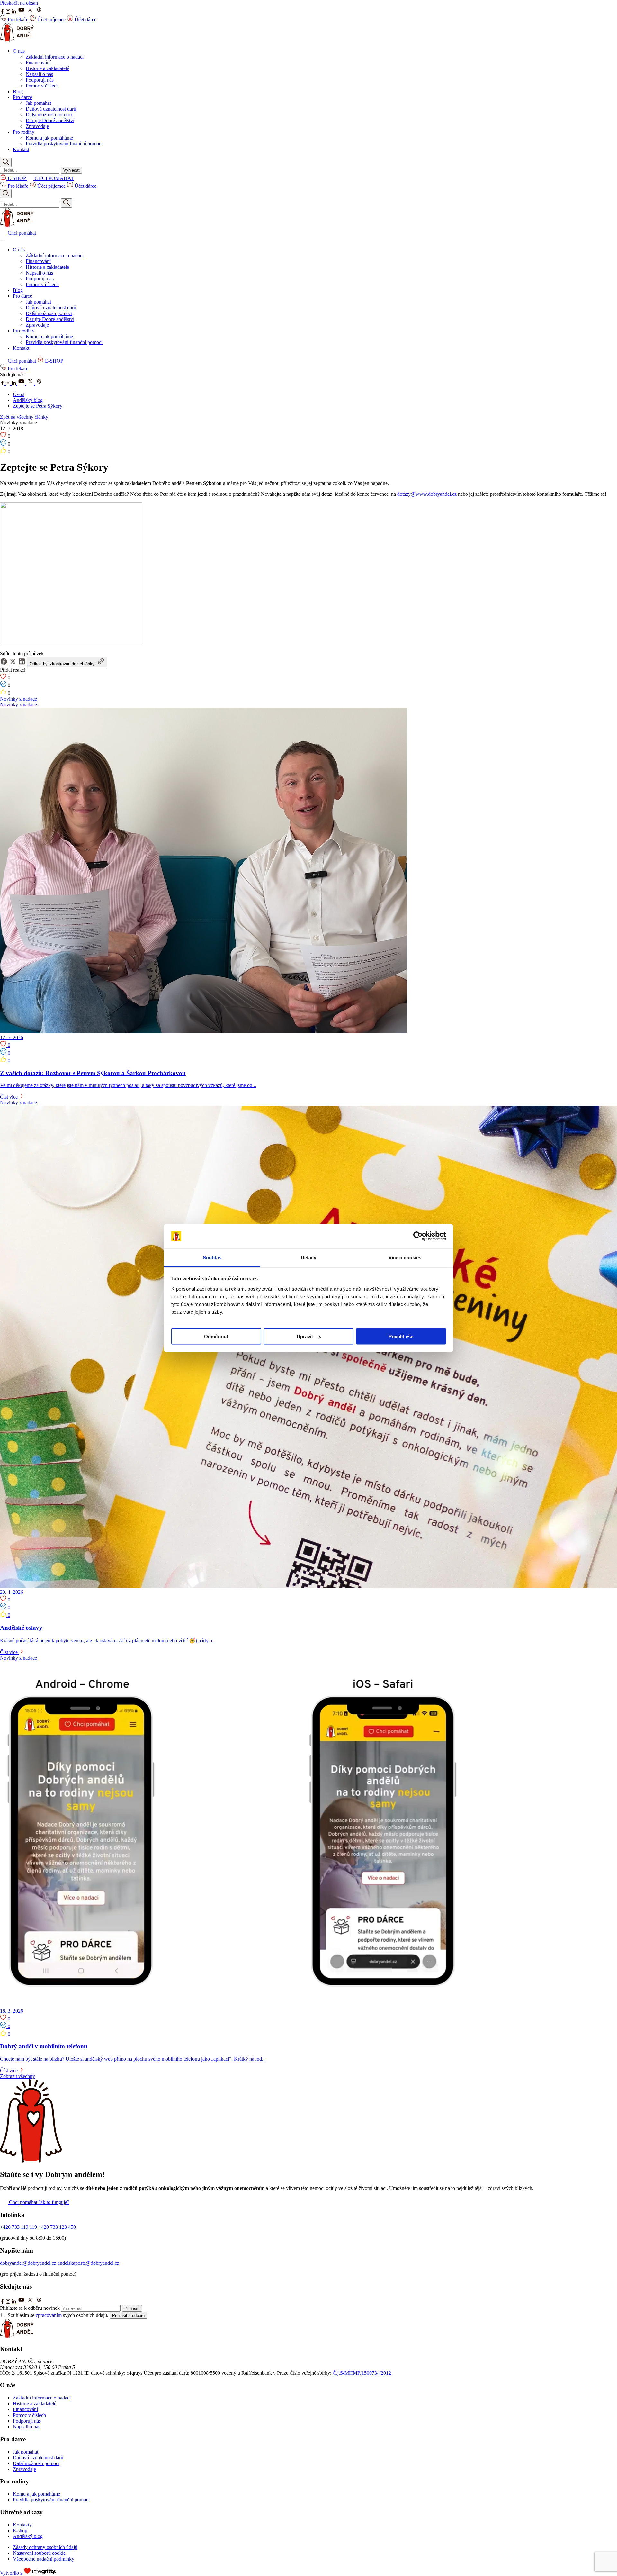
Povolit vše (401, 1336)
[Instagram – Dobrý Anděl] (9, 383)
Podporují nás (40, 80)
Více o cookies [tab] (405, 1257)
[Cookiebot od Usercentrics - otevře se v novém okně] (418, 1236)
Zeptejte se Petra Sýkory (38, 406)
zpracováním (49, 2315)
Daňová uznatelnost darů (51, 109)
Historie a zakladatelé (47, 68)
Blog (18, 91)
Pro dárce (22, 97)
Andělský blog (28, 400)
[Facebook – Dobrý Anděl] (3, 383)
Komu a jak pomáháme (49, 138)
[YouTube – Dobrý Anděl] (22, 383)
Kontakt (21, 149)
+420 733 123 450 (57, 2227)
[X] (31, 12)
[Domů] (17, 40)
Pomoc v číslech (42, 86)
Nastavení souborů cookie (39, 2553)
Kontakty (22, 2525)
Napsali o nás (39, 74)
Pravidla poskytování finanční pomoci (64, 144)
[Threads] (39, 12)
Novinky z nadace (18, 699)
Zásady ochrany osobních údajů (45, 2547)
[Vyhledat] (67, 203)
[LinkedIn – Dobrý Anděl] (14, 383)
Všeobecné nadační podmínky (44, 2559)
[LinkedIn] (14, 12)
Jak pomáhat (38, 103)
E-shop (20, 2531)
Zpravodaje (37, 126)
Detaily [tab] (309, 1257)
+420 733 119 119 (18, 2227)
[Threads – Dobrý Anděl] (39, 383)
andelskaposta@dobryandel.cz (88, 2263)
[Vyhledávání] (6, 162)
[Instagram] (9, 12)
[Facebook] (3, 12)
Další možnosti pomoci (49, 115)
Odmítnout (216, 1336)
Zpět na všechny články (24, 417)
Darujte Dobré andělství (50, 120)
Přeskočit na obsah (19, 3)
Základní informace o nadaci (55, 57)
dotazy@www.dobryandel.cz (427, 494)
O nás (19, 51)
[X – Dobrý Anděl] (31, 383)
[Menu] (3, 240)
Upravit (305, 1336)
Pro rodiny (24, 132)
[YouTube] (22, 12)
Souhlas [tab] (212, 1257)
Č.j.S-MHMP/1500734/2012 (362, 2373)
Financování (38, 63)
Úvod (19, 394)
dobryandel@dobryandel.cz (28, 2263)
